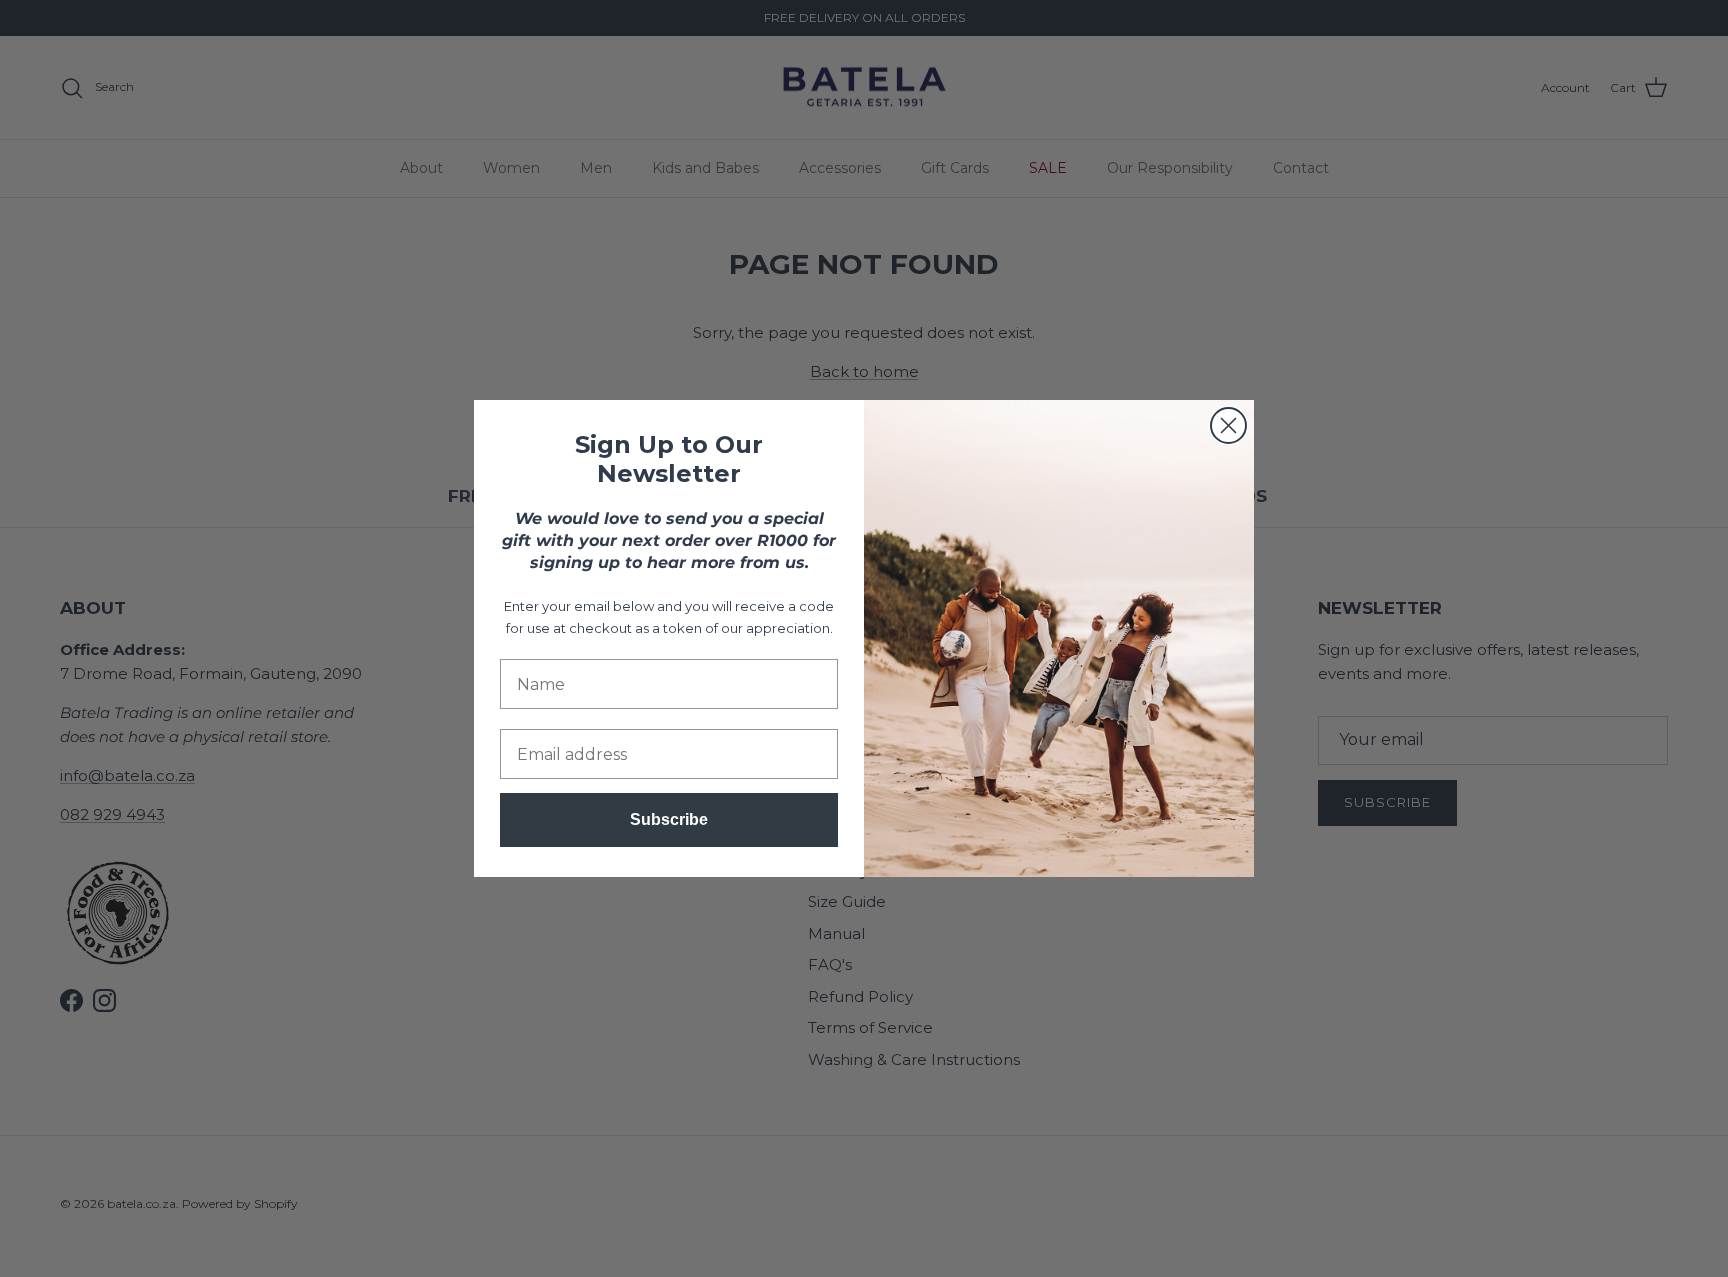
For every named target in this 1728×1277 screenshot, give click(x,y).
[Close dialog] (1228, 425)
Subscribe (669, 819)
